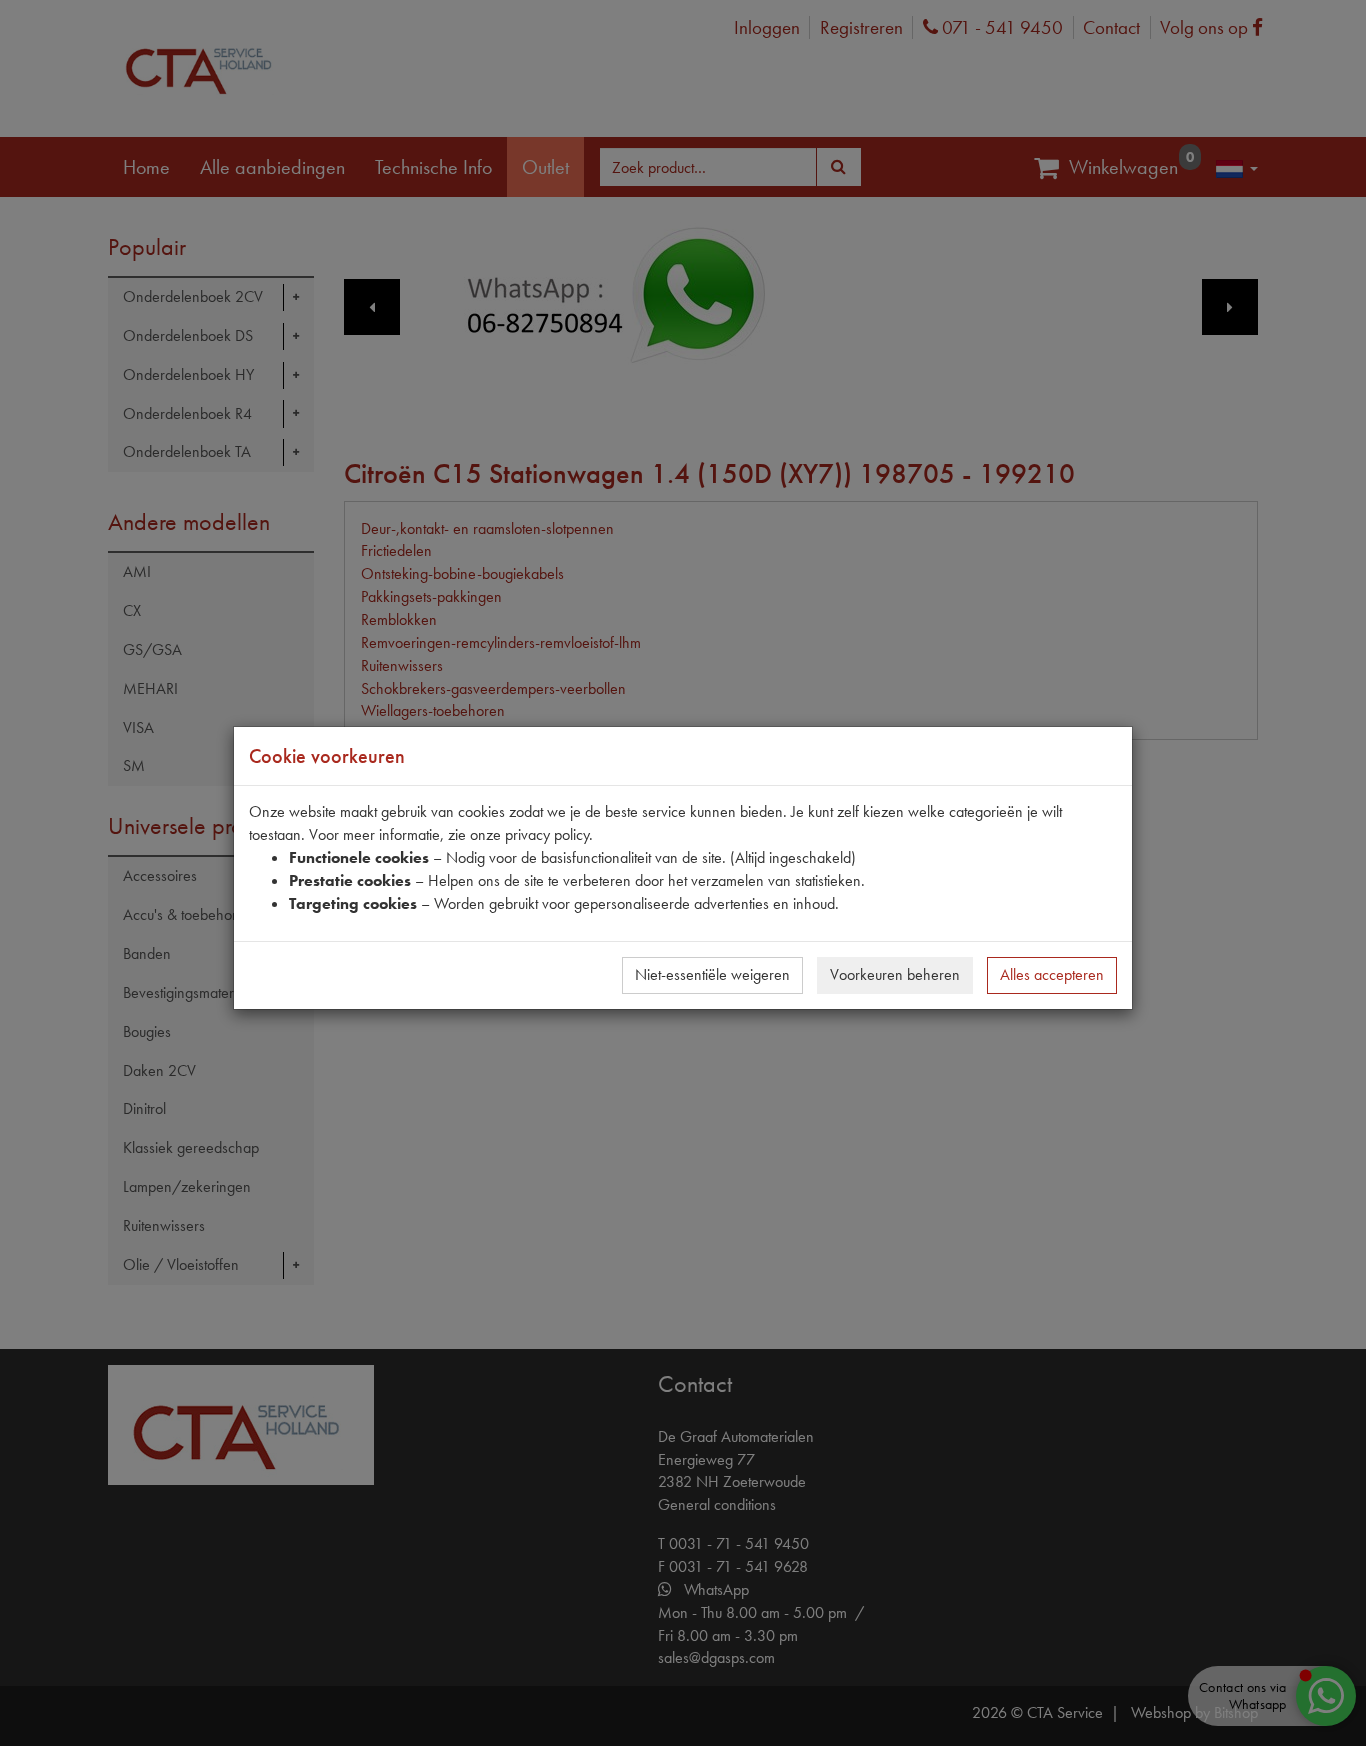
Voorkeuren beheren (895, 974)
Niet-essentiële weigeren (712, 974)
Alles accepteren (1052, 974)
